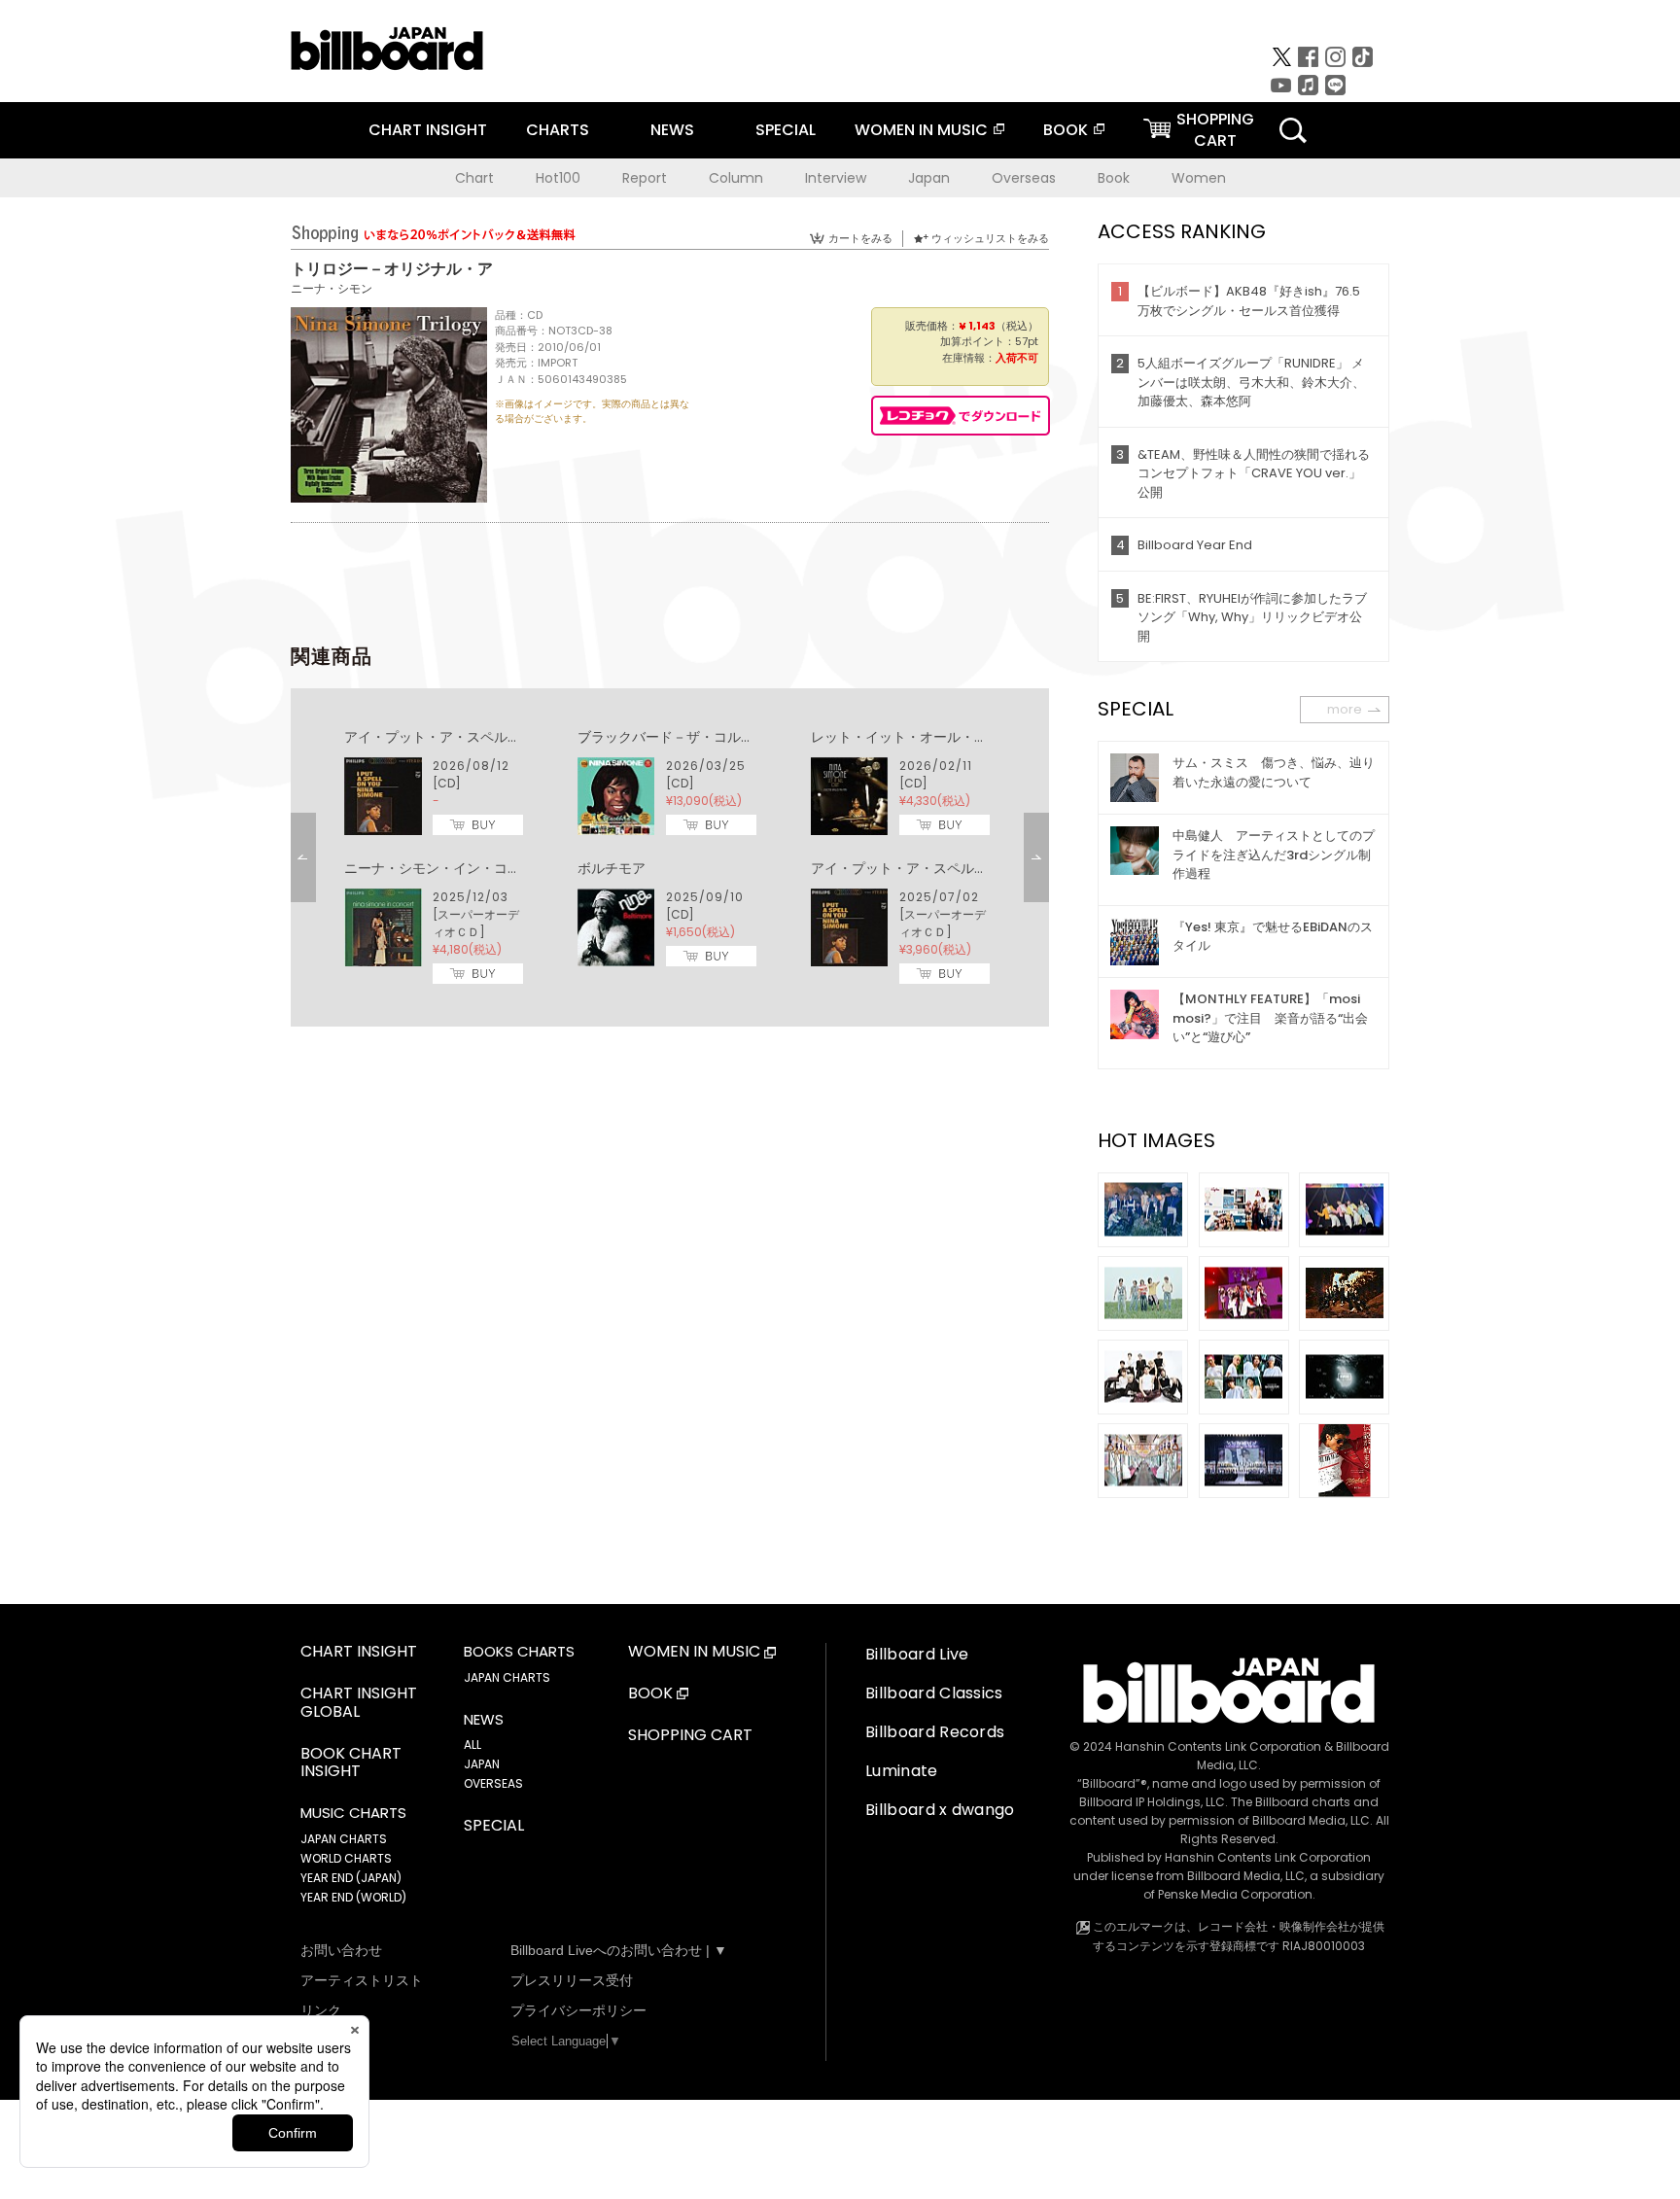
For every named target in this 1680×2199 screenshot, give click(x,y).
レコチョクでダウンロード (961, 416)
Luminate (902, 1771)
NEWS (672, 130)
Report (645, 178)
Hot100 (558, 178)
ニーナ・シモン (332, 288)
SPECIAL (786, 130)
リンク (321, 2010)
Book (1114, 178)
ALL (472, 1745)
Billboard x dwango (940, 1810)
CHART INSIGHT (428, 130)
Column (736, 178)
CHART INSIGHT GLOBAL (359, 1703)
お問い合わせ (341, 1950)
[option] (670, 857)
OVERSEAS (493, 1783)
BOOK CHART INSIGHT (351, 1763)
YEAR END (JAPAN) (351, 1878)
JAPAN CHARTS (344, 1839)
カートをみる (860, 238)
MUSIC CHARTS (353, 1813)
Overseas (1024, 178)
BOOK (1066, 130)
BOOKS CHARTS (519, 1652)
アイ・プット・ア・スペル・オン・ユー (467, 737)
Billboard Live (917, 1654)
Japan (929, 178)
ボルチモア (612, 868)
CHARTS (558, 130)
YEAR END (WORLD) (353, 1897)
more (1345, 709)
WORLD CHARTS (346, 1858)
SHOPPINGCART (1215, 130)
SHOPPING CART (690, 1736)
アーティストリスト (362, 1980)
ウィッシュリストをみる (990, 238)
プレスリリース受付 (572, 1980)
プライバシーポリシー (578, 2010)
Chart (474, 178)
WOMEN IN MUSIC (921, 130)
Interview (836, 178)
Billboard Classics (934, 1693)
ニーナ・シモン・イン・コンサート (453, 868)
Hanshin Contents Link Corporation (1218, 1746)
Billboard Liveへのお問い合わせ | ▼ (619, 1950)
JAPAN (482, 1764)
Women (1199, 178)
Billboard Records (935, 1732)
